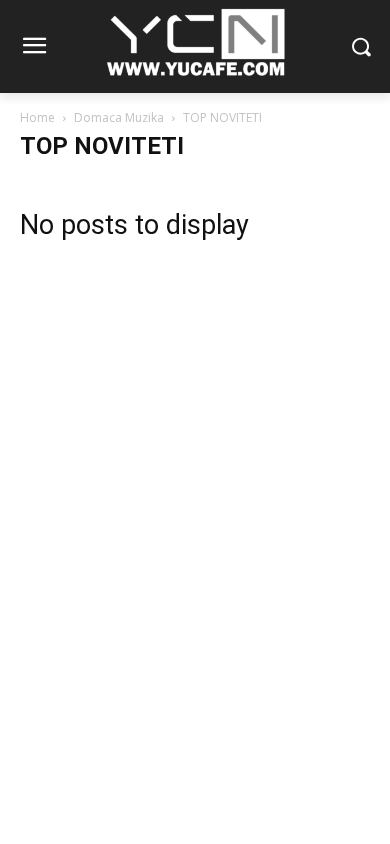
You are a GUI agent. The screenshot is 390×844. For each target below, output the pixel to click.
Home (37, 117)
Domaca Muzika (119, 117)
